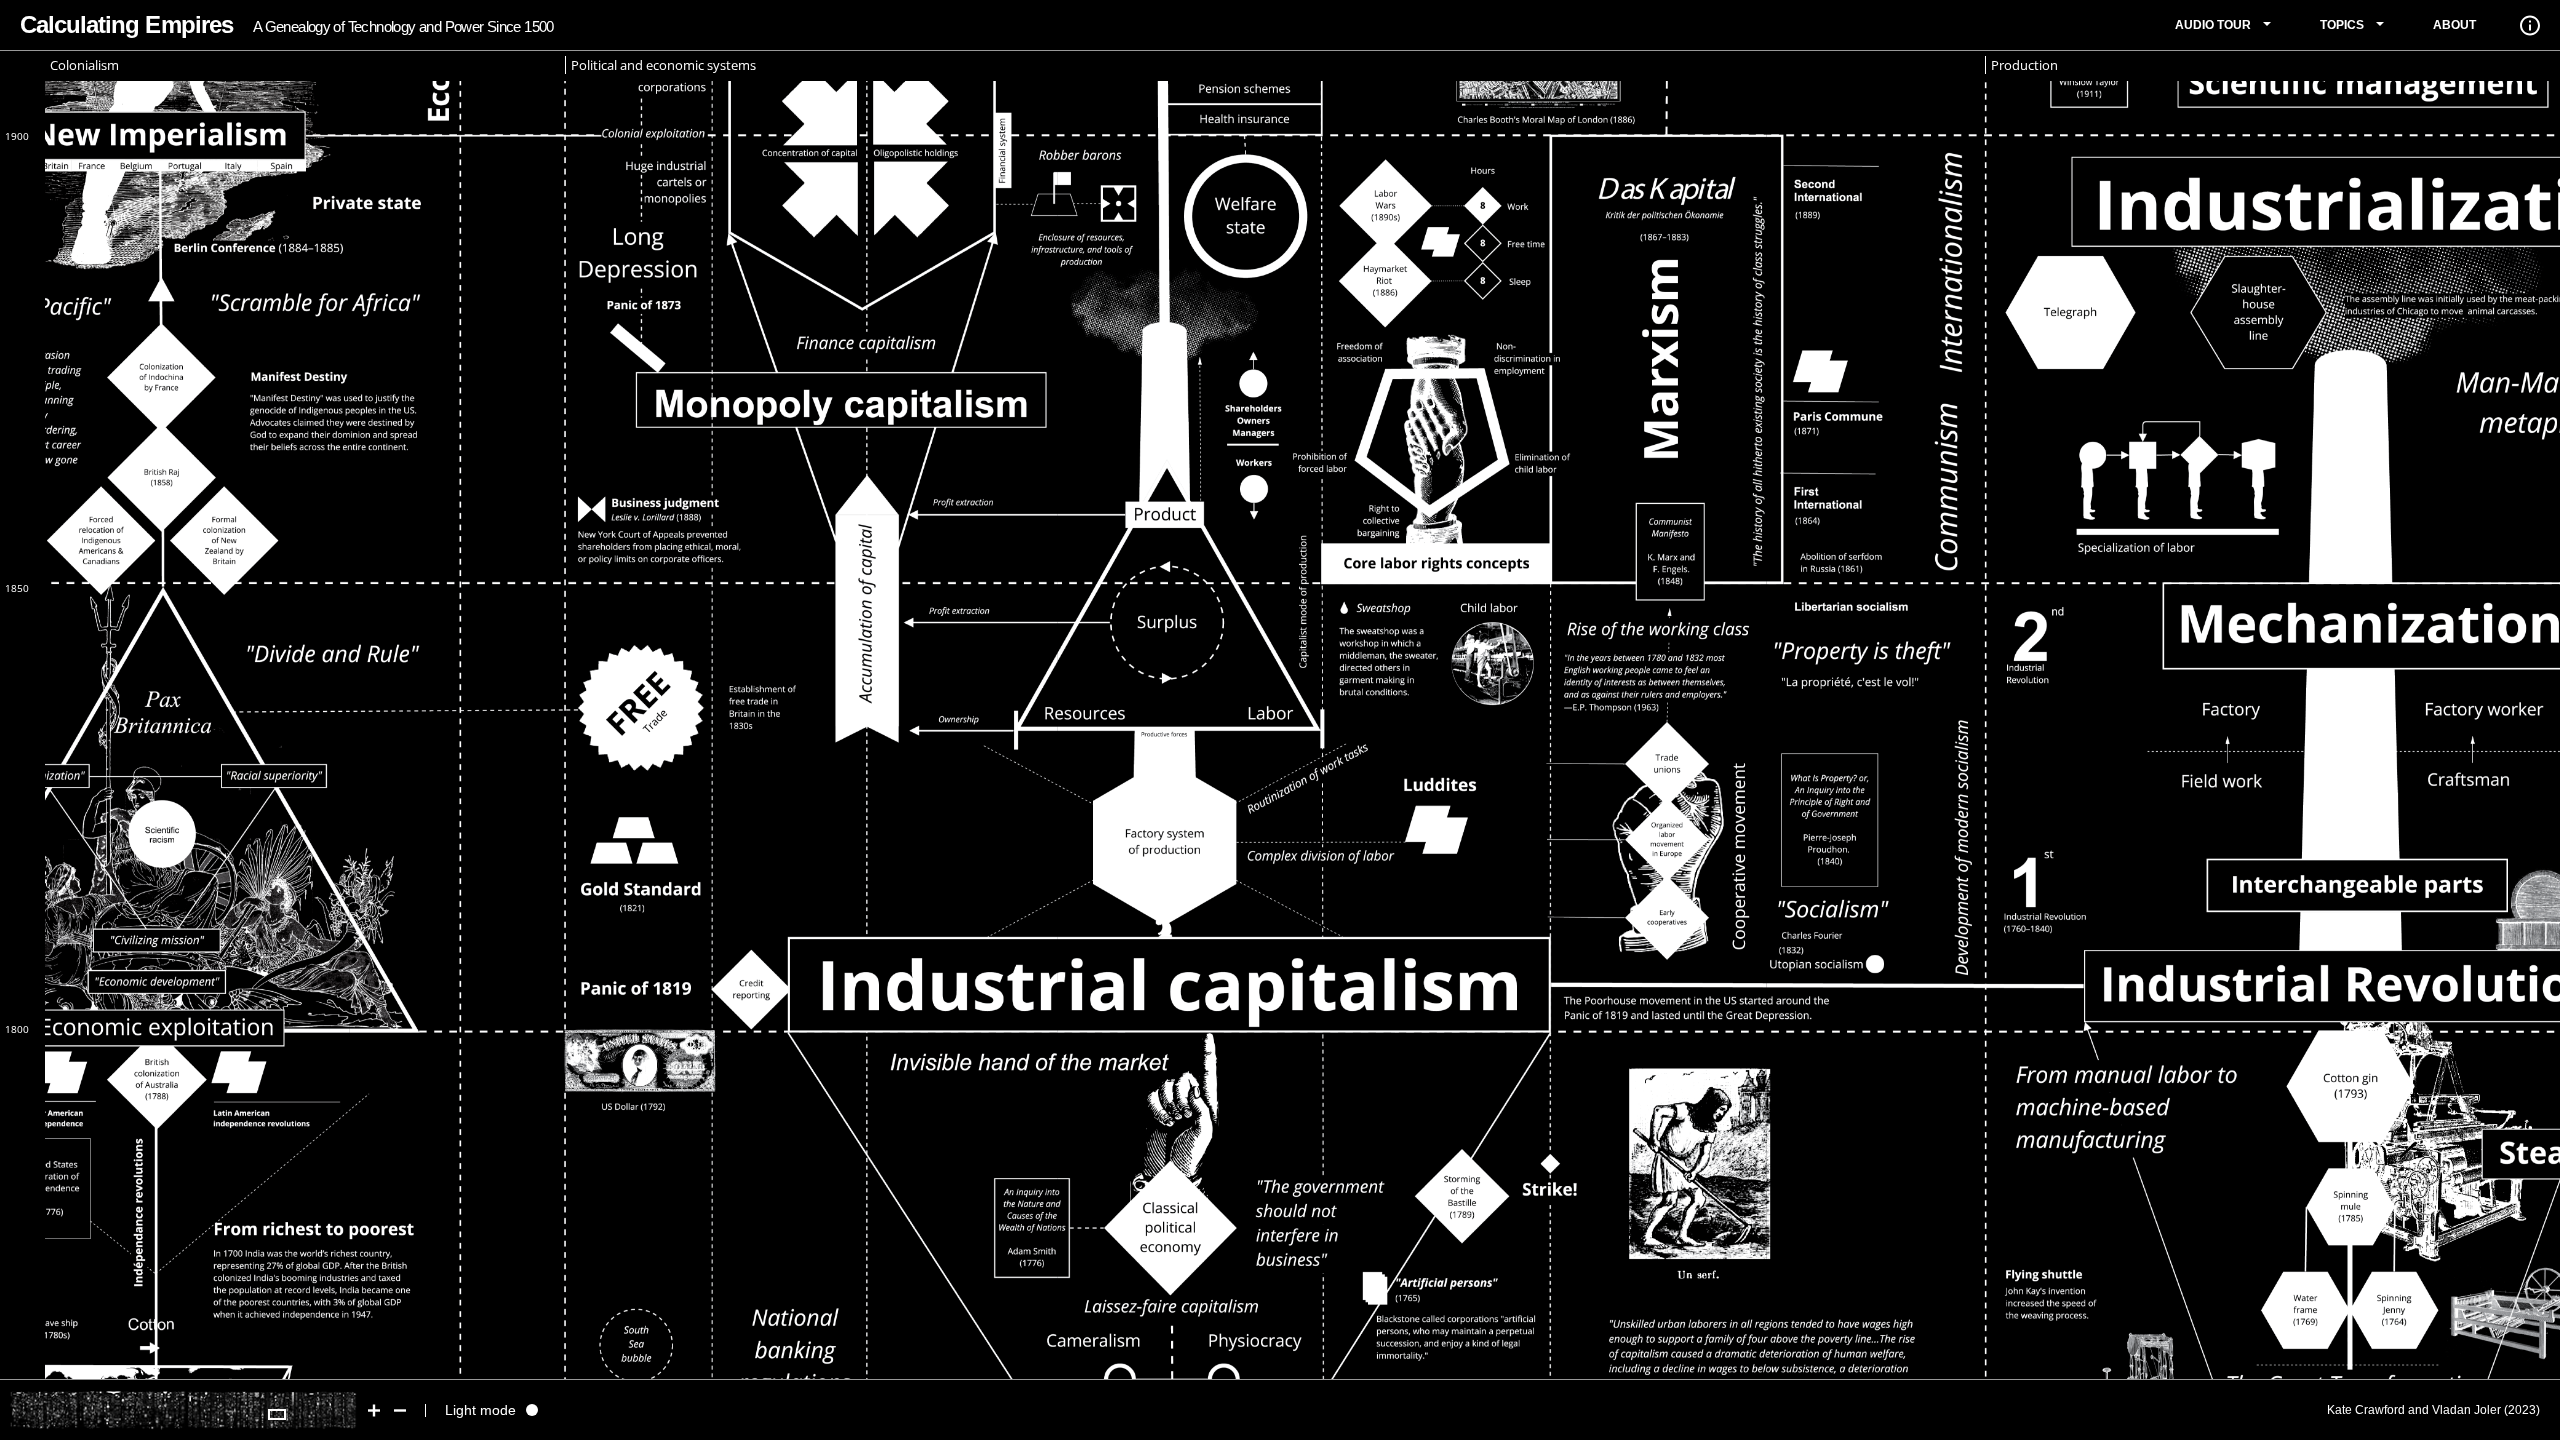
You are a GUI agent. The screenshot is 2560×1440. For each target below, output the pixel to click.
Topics (2342, 25)
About (2454, 25)
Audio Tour (2213, 25)
